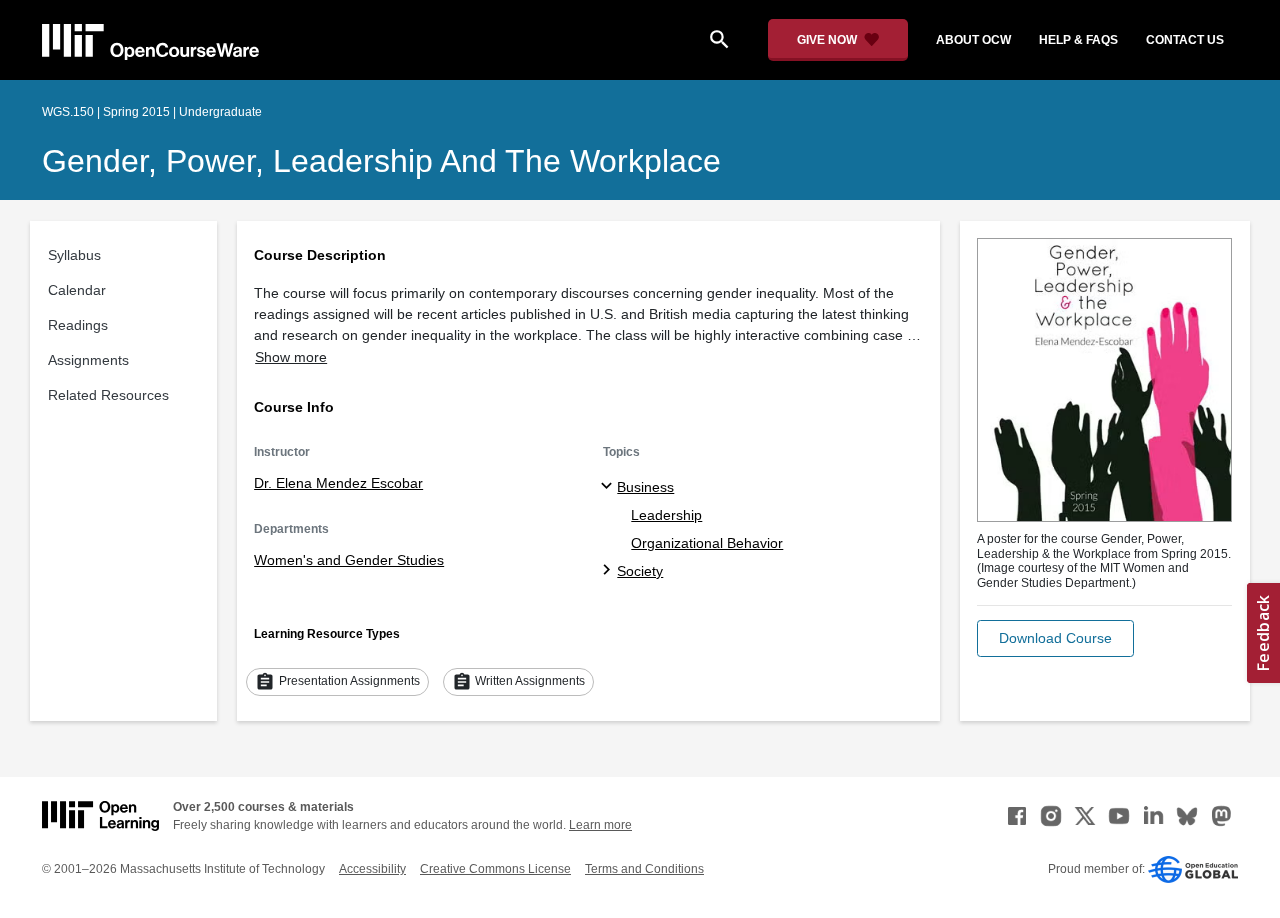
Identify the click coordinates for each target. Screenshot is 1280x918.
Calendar (77, 290)
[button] (1055, 638)
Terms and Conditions (644, 869)
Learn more (600, 825)
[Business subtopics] (609, 487)
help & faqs (1078, 40)
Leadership (666, 515)
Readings (78, 325)
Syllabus (74, 255)
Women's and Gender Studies (349, 560)
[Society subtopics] (609, 571)
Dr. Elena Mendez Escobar (338, 483)
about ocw (973, 40)
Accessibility (372, 869)
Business (645, 487)
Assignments (88, 360)
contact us (1185, 40)
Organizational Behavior (707, 543)
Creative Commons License (495, 869)
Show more (291, 357)
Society (640, 571)
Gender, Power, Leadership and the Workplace (381, 161)
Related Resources (108, 395)
